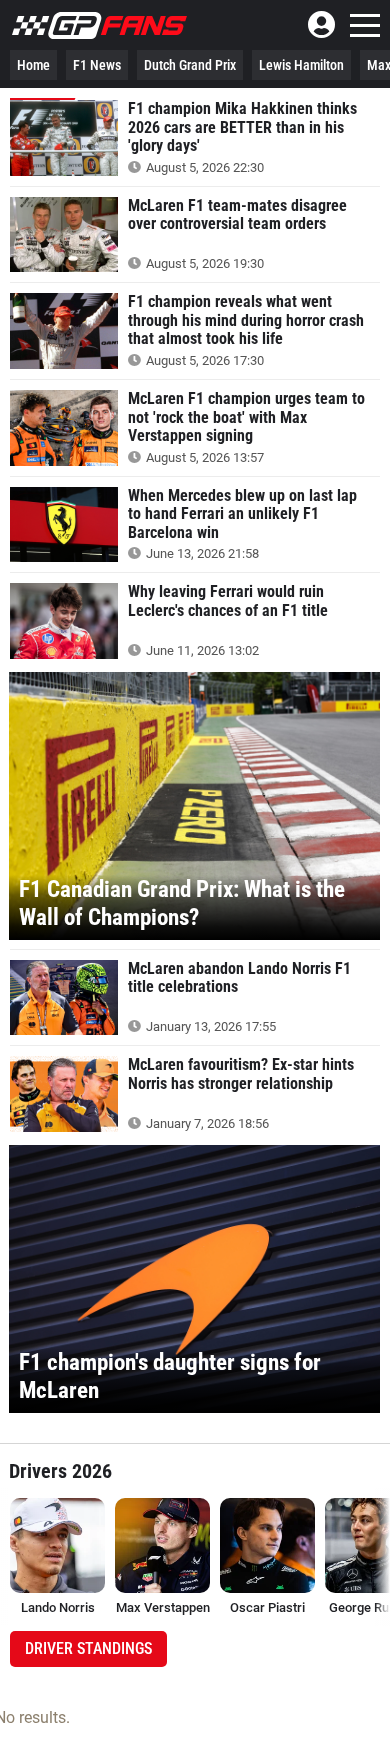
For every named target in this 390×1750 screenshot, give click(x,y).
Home (33, 65)
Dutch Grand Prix (190, 65)
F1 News (97, 65)
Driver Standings (88, 1648)
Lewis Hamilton (301, 65)
